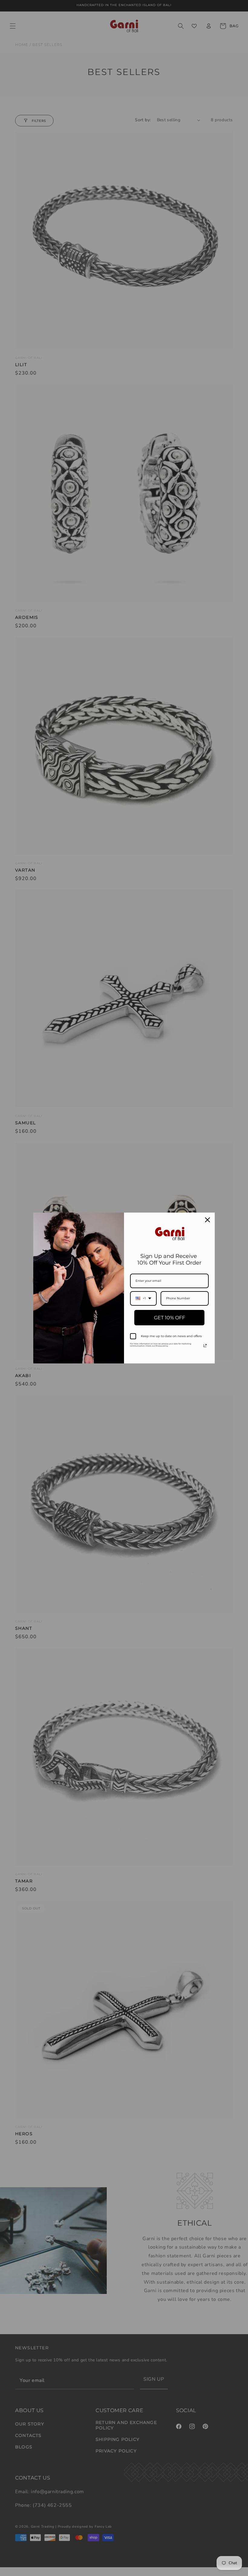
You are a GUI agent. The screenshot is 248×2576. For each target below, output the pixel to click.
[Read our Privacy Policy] (205, 1346)
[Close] (207, 1220)
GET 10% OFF (170, 1318)
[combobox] (143, 1298)
